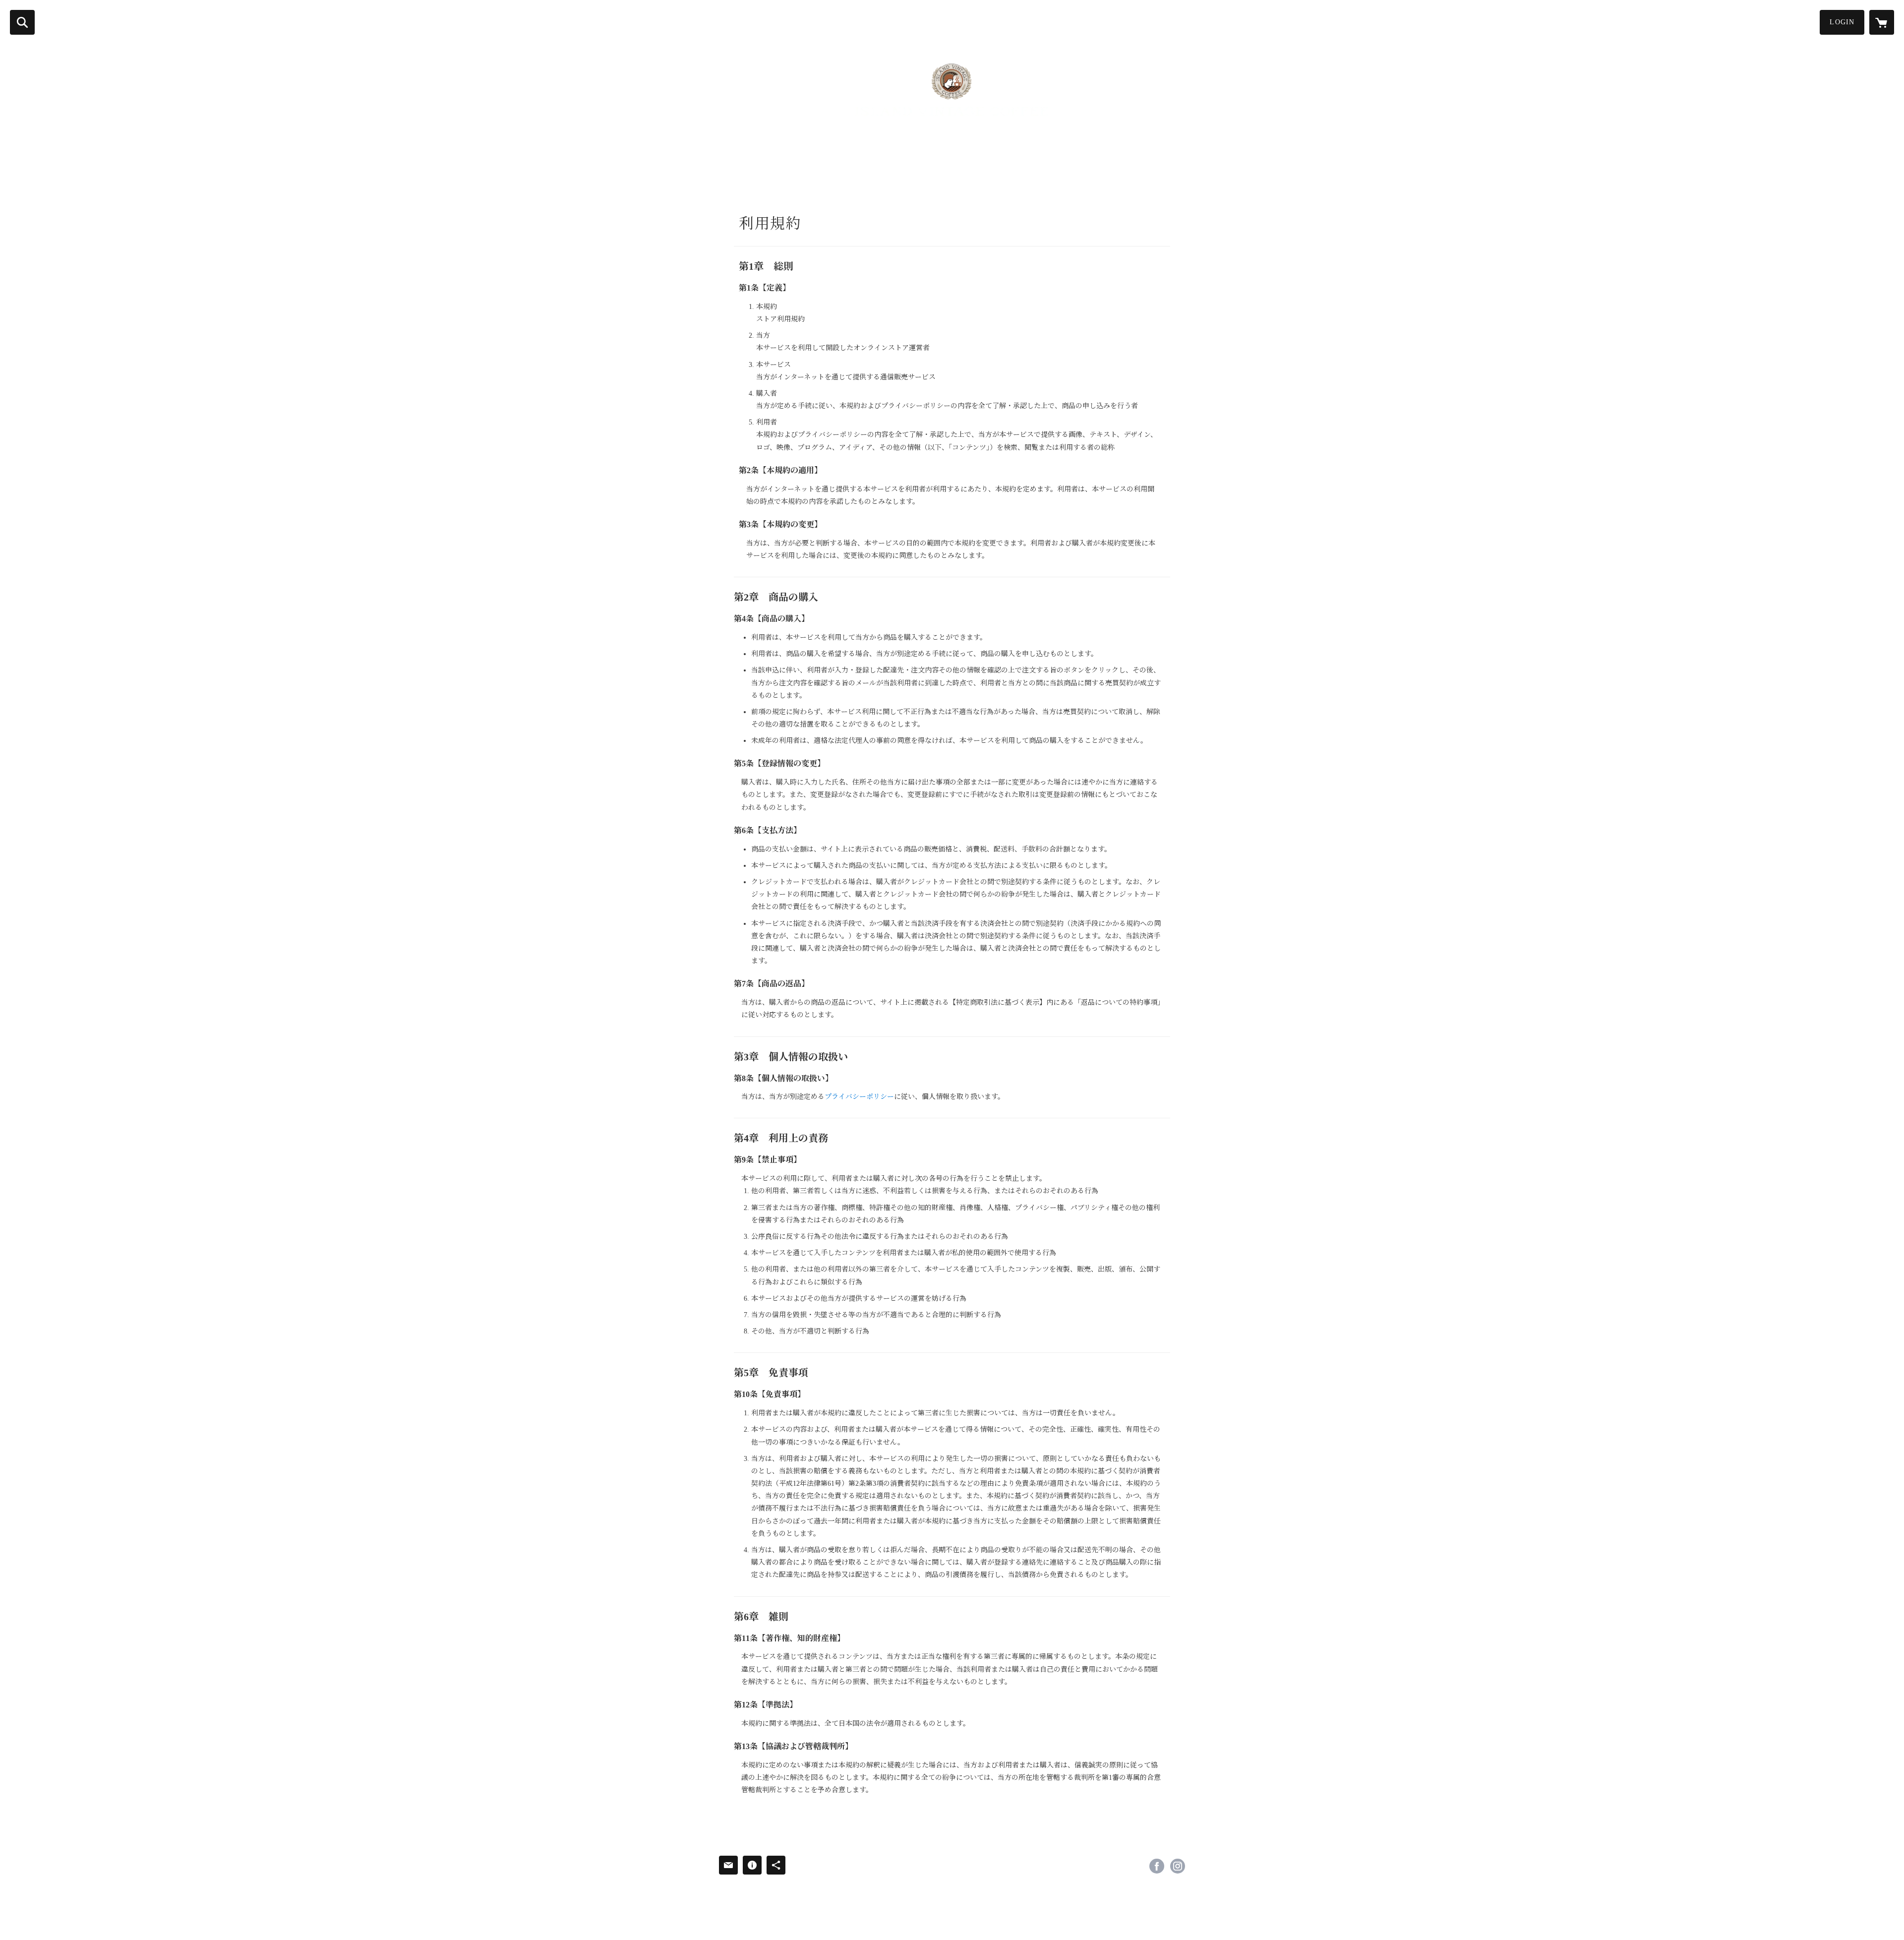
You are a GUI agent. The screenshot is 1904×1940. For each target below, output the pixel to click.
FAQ (892, 177)
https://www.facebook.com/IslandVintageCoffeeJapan (1157, 1866)
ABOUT (770, 177)
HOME (732, 177)
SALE (922, 177)
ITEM (863, 177)
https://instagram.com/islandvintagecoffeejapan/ (1178, 1866)
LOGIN (1842, 22)
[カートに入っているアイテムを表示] (1882, 22)
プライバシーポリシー (859, 1097)
